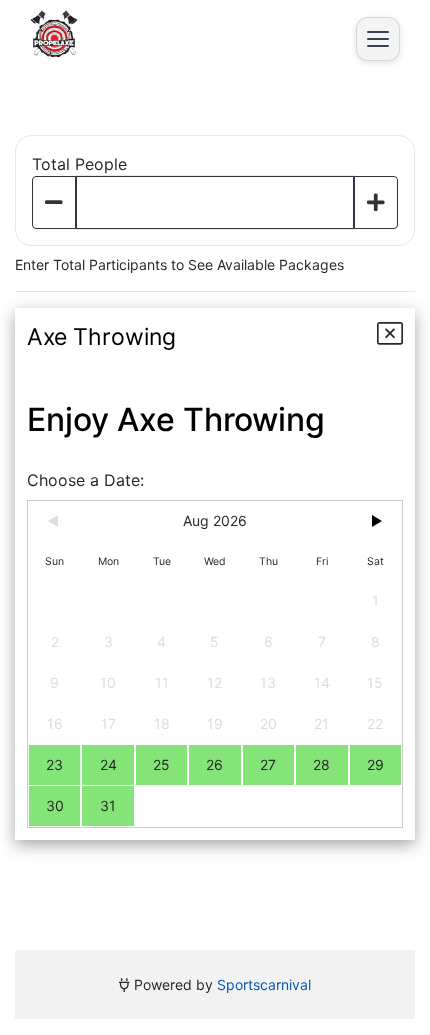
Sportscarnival (264, 984)
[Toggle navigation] (378, 39)
